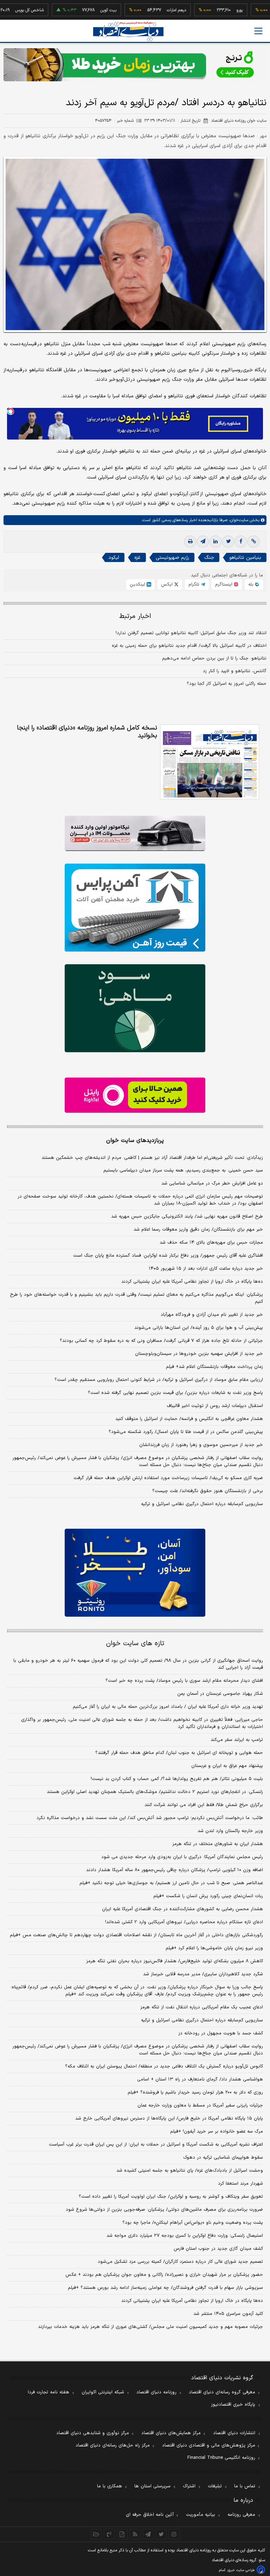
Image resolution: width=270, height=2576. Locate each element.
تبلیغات (215, 2486)
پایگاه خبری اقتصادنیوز (233, 2405)
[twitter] (228, 542)
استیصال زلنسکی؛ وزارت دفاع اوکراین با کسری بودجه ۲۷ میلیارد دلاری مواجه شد (185, 2236)
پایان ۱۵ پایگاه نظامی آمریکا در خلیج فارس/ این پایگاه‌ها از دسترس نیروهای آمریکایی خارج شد (169, 2119)
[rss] (135, 2534)
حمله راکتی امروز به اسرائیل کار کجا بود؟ (227, 684)
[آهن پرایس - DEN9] (135, 908)
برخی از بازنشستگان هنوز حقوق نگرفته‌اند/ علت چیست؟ (208, 1491)
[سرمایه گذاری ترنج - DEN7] (135, 65)
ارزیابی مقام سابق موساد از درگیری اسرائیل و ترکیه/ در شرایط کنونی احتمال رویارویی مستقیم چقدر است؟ (159, 1380)
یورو (207, 10)
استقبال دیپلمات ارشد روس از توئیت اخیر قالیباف (215, 1406)
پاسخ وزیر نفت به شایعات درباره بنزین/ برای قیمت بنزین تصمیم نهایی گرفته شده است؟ (175, 1393)
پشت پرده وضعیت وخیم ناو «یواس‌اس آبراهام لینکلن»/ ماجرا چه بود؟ (193, 2223)
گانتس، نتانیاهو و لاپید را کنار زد (235, 671)
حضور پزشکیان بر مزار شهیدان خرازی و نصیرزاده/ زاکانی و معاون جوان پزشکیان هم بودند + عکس (164, 2275)
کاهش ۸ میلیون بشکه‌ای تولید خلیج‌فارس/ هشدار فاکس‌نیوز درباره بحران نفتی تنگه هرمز (175, 1961)
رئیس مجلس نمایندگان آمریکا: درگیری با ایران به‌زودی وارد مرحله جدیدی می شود (182, 1857)
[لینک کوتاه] (253, 542)
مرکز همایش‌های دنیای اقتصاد (171, 2433)
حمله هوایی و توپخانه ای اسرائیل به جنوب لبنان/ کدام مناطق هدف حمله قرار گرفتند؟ (179, 1753)
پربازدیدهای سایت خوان (135, 1141)
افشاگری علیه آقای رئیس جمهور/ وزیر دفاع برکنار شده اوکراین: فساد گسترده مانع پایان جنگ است (168, 1256)
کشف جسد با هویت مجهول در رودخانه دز (221, 2033)
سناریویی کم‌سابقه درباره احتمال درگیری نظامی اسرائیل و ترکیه (202, 1504)
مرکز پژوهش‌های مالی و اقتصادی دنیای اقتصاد (209, 2445)
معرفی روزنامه (241, 2515)
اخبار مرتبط (135, 616)
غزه (137, 558)
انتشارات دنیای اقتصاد (234, 2433)
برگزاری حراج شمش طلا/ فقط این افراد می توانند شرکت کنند (204, 1805)
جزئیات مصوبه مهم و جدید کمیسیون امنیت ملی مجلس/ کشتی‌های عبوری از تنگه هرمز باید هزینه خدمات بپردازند (150, 2327)
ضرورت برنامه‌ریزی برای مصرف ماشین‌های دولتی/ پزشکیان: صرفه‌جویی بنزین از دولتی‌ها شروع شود (164, 2210)
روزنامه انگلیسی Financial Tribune (221, 2458)
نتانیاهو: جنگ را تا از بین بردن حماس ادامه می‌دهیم (214, 658)
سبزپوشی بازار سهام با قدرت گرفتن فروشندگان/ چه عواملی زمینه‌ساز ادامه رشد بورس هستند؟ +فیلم (165, 2288)
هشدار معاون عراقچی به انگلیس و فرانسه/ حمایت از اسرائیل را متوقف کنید (189, 1419)
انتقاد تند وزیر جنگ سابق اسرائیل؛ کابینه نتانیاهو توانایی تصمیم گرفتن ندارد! (191, 633)
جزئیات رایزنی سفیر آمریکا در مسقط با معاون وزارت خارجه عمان (200, 2105)
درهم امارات (144, 10)
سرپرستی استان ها (152, 2486)
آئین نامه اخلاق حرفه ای (150, 2515)
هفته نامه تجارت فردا (49, 2392)
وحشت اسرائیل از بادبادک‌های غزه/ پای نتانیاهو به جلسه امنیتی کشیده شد (190, 2171)
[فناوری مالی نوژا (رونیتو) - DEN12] (135, 1573)
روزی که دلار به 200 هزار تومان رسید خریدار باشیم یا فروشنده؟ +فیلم (195, 2092)
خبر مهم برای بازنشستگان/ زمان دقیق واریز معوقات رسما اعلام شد (198, 1230)
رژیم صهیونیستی (172, 558)
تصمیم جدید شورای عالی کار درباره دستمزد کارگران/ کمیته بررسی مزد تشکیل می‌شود (180, 2262)
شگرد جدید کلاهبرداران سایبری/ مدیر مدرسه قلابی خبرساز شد (203, 1974)
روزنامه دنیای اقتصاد (156, 2392)
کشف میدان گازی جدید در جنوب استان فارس (218, 2249)
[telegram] (203, 542)
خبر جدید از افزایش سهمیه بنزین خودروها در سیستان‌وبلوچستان (199, 1354)
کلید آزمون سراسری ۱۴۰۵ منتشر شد (228, 2314)
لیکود (114, 558)
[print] (190, 542)
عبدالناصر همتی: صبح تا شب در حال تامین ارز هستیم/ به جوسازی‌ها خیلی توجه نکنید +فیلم (171, 1883)
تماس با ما (245, 2486)
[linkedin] (216, 542)
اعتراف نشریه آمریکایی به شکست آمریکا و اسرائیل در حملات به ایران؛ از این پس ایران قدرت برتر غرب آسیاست (156, 2145)
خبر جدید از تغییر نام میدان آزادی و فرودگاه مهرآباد (212, 1315)
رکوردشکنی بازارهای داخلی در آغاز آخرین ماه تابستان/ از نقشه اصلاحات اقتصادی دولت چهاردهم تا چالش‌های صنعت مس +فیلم (136, 1935)
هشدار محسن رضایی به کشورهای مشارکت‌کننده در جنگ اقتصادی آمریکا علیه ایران (182, 1909)
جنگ (209, 558)
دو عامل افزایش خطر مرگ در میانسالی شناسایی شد (212, 1183)
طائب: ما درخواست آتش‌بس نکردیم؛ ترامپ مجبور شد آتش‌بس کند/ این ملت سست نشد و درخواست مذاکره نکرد (150, 1818)
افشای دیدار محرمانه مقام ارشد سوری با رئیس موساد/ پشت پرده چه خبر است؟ (184, 1681)
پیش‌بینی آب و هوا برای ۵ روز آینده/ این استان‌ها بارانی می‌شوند (199, 1328)
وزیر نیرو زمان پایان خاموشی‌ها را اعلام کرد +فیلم (214, 1948)
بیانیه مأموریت (201, 2515)
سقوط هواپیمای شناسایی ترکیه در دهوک (223, 2158)
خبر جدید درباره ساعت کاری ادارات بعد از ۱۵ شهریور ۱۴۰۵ (206, 1269)
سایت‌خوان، (238, 520)
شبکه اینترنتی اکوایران (103, 2392)
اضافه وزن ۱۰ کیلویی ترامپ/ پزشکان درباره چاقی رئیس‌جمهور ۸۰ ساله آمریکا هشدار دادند (175, 1870)
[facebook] (241, 542)
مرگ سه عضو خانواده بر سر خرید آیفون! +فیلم (217, 2132)
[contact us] (109, 2534)
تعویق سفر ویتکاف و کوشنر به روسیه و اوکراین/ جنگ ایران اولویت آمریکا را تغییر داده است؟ (171, 2197)
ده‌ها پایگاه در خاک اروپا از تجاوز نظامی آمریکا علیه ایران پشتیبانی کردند (192, 1282)
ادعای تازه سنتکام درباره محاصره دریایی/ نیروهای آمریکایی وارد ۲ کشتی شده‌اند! (184, 1922)
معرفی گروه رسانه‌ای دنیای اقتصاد (222, 2392)
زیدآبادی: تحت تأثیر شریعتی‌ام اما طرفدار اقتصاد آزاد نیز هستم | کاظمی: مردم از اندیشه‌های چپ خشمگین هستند (152, 1158)
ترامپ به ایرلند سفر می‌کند (237, 1740)
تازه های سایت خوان (135, 1644)
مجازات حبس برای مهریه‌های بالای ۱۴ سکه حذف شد (211, 1243)
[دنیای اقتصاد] (128, 31)
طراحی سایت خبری (241, 2570)
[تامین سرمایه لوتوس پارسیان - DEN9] (135, 1008)
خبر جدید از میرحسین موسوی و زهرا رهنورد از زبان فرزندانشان (201, 1445)
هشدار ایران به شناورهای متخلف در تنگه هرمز (218, 1844)
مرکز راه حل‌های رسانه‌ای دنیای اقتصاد (113, 2445)
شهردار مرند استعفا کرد (240, 2184)
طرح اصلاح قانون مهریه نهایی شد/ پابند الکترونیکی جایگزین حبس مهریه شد (187, 1217)
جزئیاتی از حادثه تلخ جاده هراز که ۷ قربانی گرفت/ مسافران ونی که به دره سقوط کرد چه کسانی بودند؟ (161, 1341)
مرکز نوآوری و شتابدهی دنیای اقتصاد (93, 2433)
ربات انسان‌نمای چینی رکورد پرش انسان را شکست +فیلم (208, 1896)
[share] (122, 2534)
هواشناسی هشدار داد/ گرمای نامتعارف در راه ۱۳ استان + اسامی (200, 2079)
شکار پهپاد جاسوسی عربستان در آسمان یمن (220, 1694)
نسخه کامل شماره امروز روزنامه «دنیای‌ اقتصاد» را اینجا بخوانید (87, 732)
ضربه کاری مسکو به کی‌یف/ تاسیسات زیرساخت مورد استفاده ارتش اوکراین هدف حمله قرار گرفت (168, 1478)
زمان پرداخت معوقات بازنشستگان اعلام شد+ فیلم (214, 1367)
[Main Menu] (258, 31)
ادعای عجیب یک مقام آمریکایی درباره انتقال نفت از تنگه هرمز (202, 2007)
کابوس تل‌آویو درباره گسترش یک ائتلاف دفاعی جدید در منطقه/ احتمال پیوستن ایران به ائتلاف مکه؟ (164, 2066)
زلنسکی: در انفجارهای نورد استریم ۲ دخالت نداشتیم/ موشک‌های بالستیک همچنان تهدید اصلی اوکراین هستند (155, 1792)
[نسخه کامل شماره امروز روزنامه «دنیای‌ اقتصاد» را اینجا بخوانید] (210, 762)
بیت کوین (76, 10)
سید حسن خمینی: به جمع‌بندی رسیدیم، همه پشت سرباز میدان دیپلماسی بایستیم (183, 1170)
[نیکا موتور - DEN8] (135, 833)
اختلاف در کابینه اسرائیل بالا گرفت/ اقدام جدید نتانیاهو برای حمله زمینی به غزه (189, 646)
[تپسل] (11, 411)
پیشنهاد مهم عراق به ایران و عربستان (227, 1766)
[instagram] (174, 2534)
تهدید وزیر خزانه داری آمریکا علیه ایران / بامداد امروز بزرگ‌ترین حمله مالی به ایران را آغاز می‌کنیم (168, 1707)
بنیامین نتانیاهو (245, 558)
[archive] (96, 2534)
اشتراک (189, 2486)
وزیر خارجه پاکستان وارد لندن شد (230, 1831)
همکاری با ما (110, 2486)
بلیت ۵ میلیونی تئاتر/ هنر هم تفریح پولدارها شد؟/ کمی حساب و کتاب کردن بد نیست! (177, 1779)
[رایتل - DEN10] (135, 1095)
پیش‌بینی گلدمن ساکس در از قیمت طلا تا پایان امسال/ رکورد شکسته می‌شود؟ (186, 1432)
